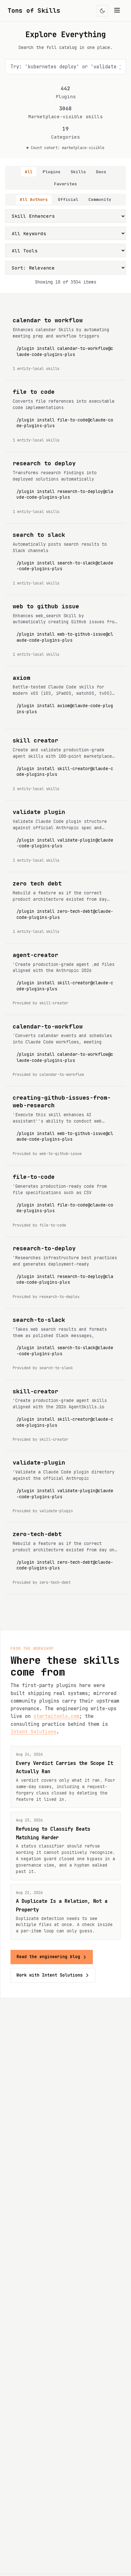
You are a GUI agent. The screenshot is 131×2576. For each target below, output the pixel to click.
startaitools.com (56, 1716)
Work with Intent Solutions (50, 1975)
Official (68, 199)
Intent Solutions (33, 1732)
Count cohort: (68, 148)
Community (100, 199)
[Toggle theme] (102, 11)
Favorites (65, 184)
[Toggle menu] (117, 11)
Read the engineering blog (48, 1957)
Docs (101, 172)
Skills (78, 172)
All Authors (34, 199)
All (29, 172)
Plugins (52, 172)
